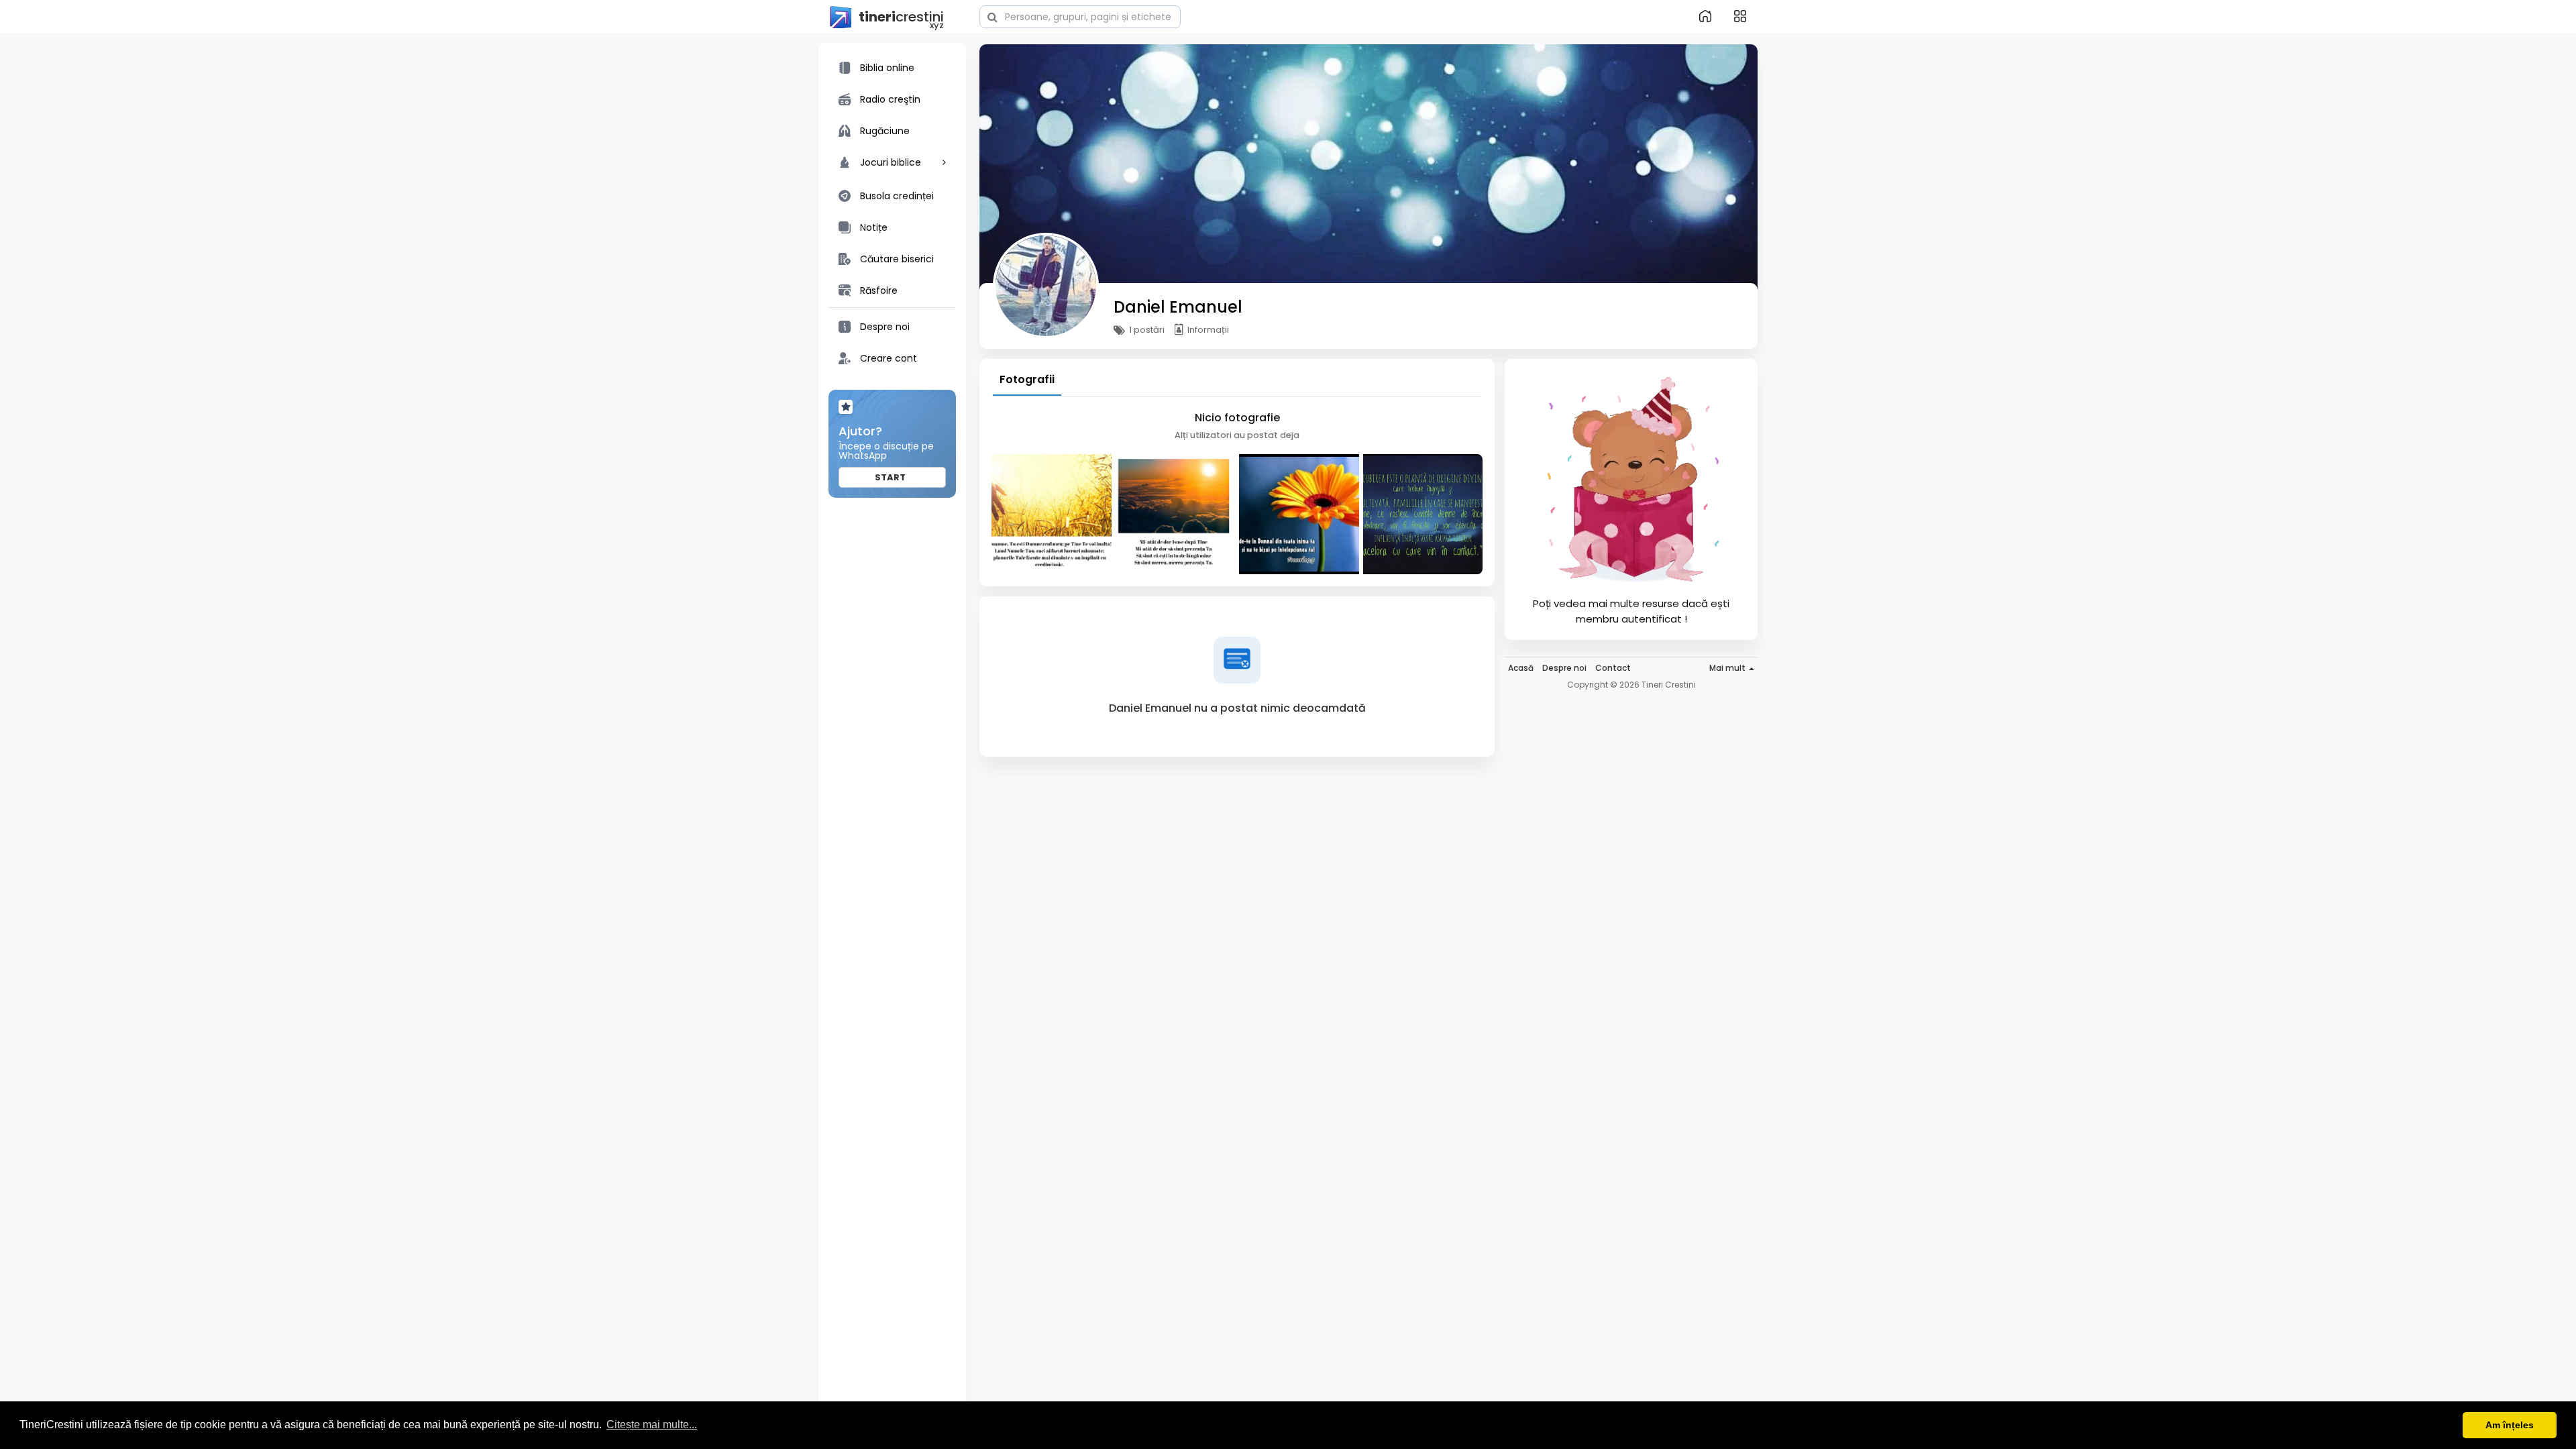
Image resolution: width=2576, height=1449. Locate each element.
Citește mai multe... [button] (652, 1425)
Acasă (1521, 668)
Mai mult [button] (1728, 668)
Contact (1613, 668)
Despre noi (1564, 668)
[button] (1080, 15)
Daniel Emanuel (1178, 307)
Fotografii (1027, 379)
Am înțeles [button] (2510, 1425)
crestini (901, 18)
